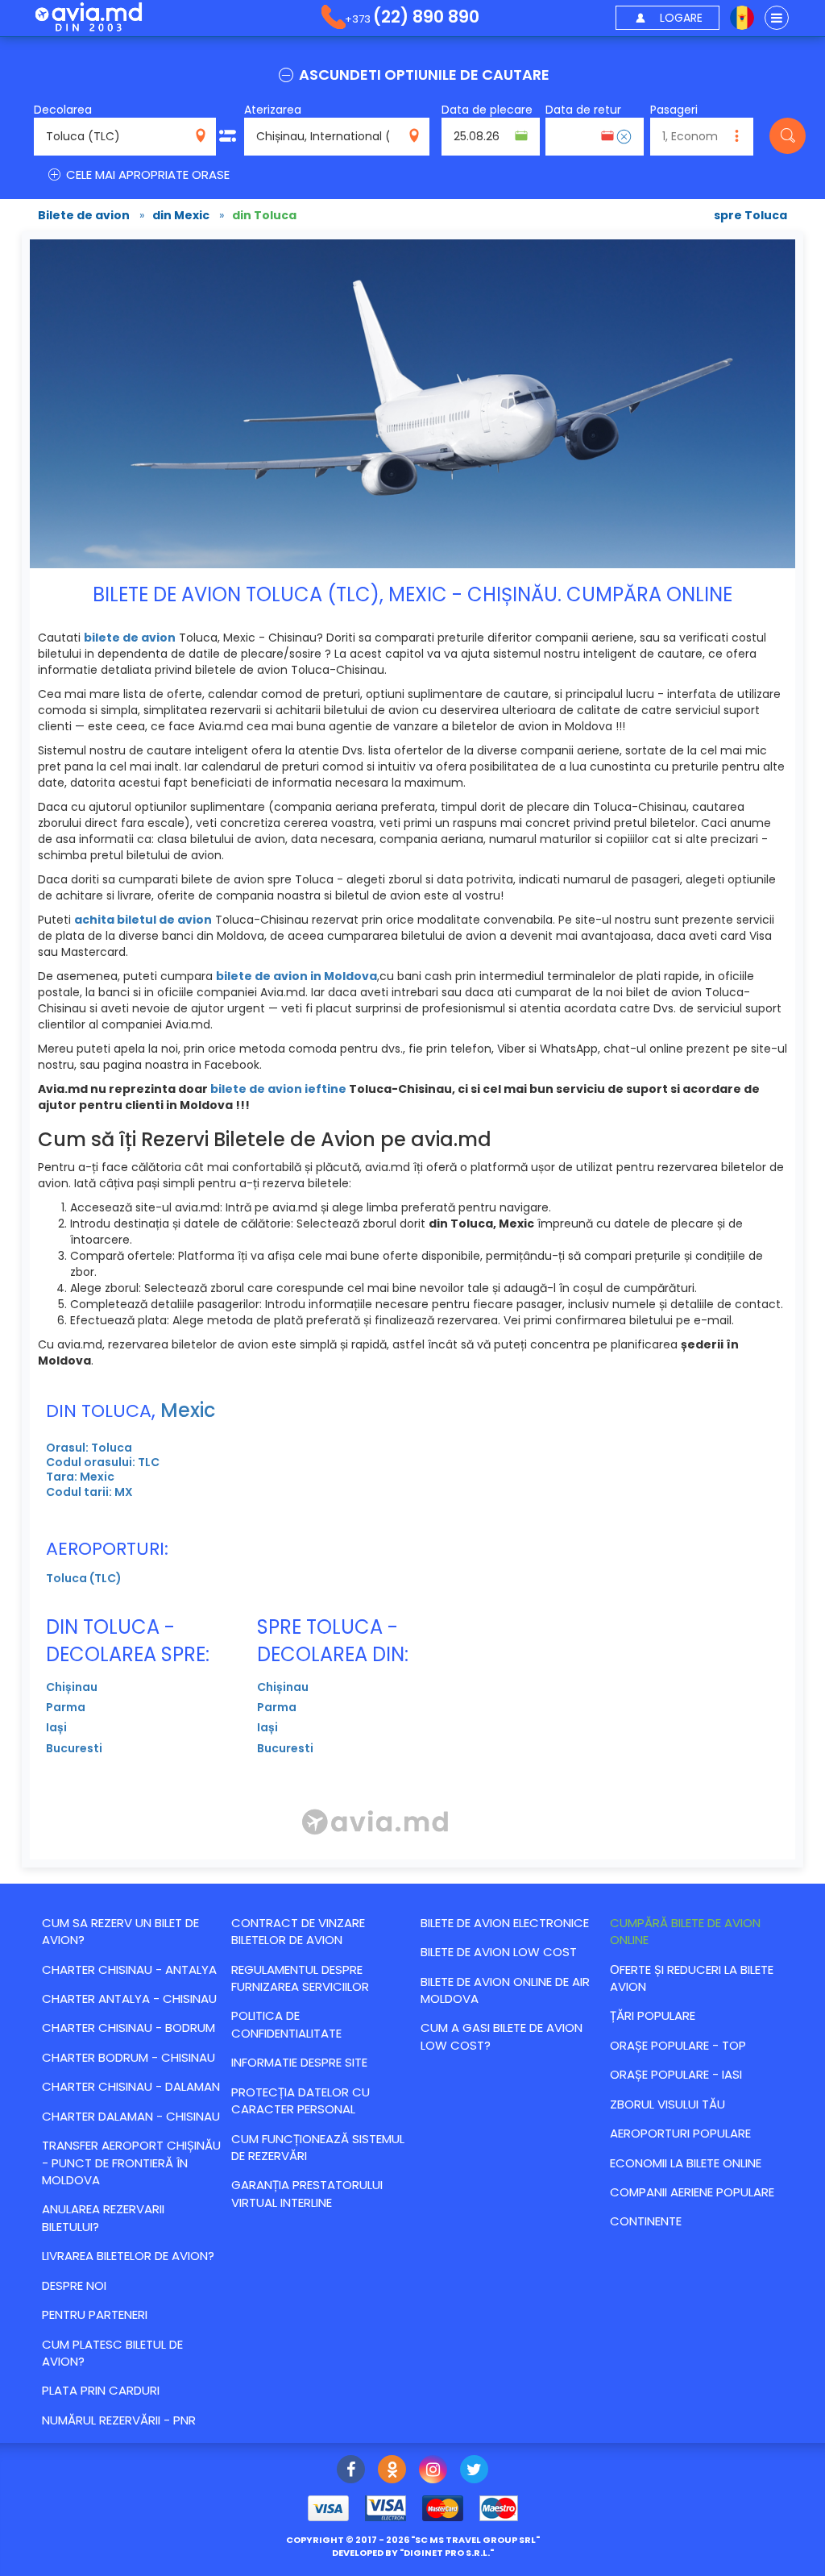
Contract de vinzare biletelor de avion (298, 1931)
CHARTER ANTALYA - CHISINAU (129, 1998)
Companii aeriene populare (692, 2192)
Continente (646, 2221)
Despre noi (74, 2285)
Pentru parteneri (95, 2314)
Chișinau (72, 1687)
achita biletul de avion (143, 920)
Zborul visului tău (667, 2104)
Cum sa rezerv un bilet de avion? (120, 1931)
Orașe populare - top (678, 2045)
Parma (66, 1707)
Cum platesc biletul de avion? (112, 2353)
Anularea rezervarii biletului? (103, 2217)
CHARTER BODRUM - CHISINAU (129, 2057)
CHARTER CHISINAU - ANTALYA (129, 1969)
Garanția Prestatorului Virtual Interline (307, 2193)
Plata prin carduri (101, 2390)
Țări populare (653, 2015)
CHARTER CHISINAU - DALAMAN (131, 2086)
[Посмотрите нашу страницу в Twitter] (474, 2471)
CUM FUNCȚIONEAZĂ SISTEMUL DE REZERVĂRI (318, 2147)
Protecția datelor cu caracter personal (301, 2100)
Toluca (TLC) (84, 1578)
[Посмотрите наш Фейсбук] (351, 2471)
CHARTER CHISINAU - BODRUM (129, 2028)
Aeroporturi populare (680, 2133)
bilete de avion (130, 638)
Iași (56, 1727)
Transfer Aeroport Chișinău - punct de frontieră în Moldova (131, 2163)
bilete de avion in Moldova (296, 976)
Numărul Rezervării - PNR (119, 2420)
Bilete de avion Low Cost (499, 1952)
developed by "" (413, 2553)
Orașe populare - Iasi (676, 2074)
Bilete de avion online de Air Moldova (505, 1990)
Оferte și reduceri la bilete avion (692, 1978)
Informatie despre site (299, 2062)
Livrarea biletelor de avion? (128, 2256)
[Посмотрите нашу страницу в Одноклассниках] (392, 2471)
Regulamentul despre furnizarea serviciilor (300, 1978)
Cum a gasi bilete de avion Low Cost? (502, 2036)
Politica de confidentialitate (286, 2024)
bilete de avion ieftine (278, 1089)
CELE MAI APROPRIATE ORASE (146, 175)
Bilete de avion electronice (505, 1923)
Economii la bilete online (686, 2163)
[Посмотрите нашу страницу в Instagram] (433, 2471)
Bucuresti (74, 1748)
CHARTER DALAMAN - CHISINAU (131, 2116)
